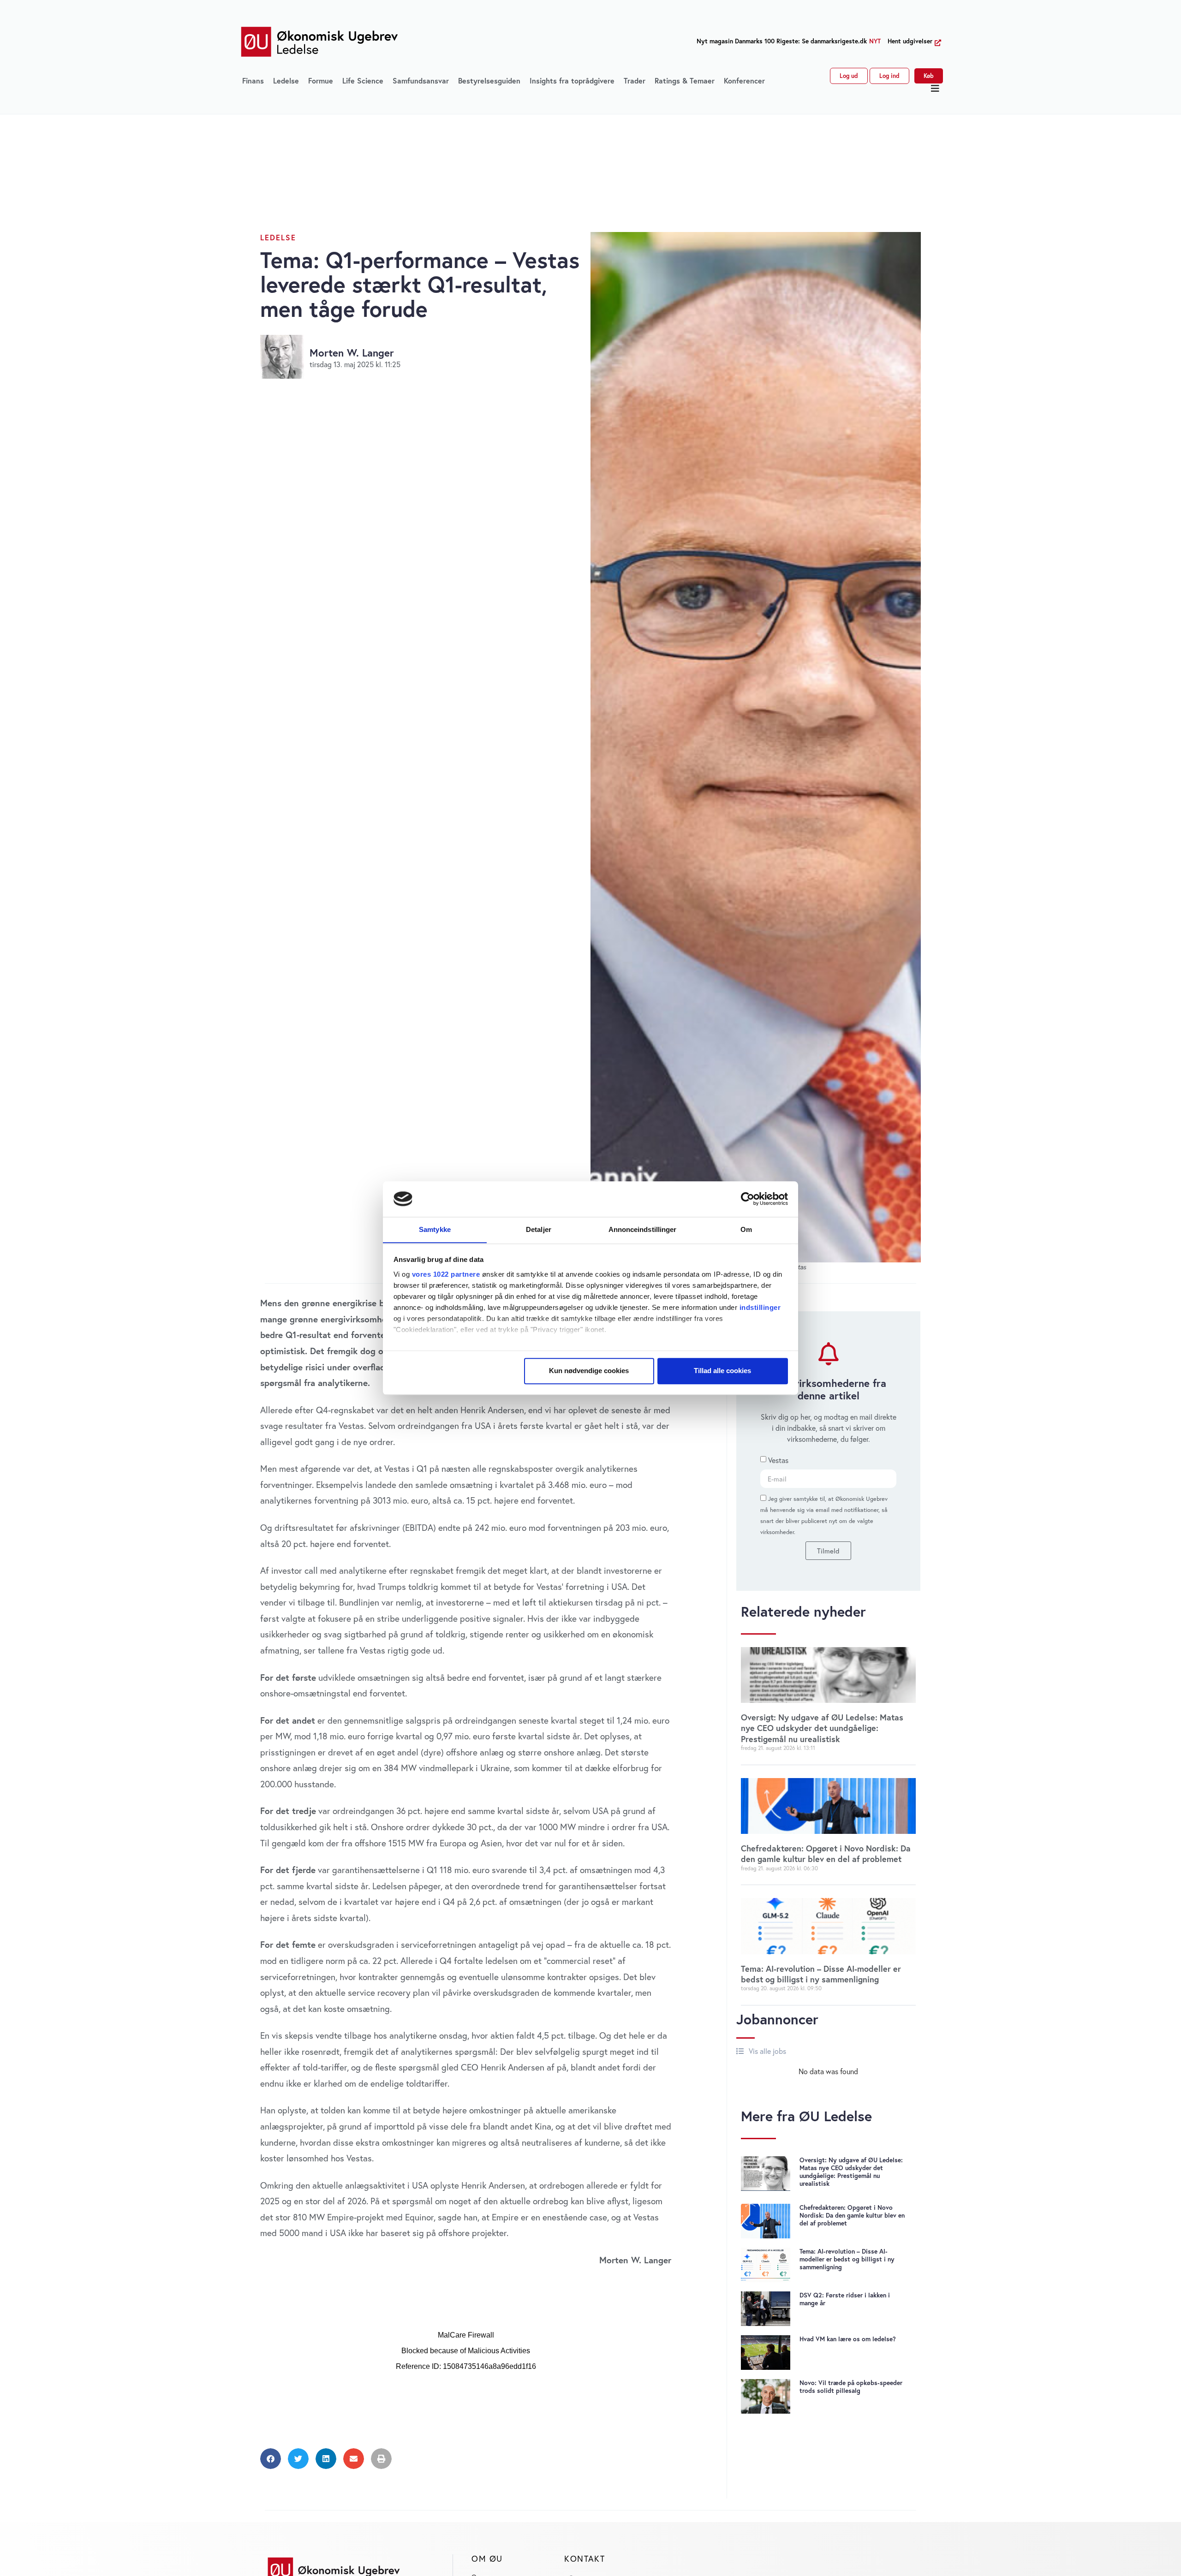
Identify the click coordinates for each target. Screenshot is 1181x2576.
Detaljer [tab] (539, 1229)
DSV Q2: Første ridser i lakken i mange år (845, 2299)
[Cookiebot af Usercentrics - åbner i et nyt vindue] (748, 1199)
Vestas (778, 1460)
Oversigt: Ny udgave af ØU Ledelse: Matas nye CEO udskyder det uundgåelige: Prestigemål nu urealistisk (822, 1728)
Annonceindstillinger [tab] (643, 1229)
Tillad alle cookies (722, 1371)
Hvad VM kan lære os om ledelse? (848, 2339)
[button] (935, 89)
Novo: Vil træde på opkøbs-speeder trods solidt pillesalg (851, 2387)
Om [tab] (746, 1229)
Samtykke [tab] (435, 1229)
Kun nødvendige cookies (589, 1371)
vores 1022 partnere (446, 1274)
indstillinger (760, 1307)
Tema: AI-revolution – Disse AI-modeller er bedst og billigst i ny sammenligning (821, 1974)
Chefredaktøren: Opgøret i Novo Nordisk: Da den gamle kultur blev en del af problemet (826, 1853)
